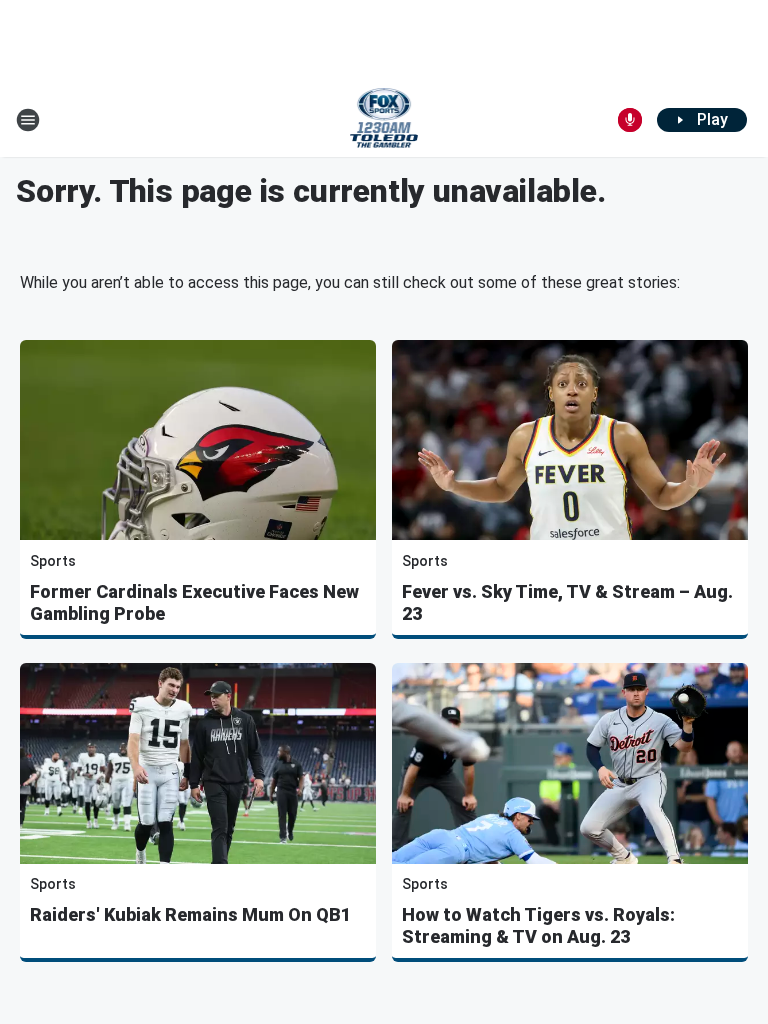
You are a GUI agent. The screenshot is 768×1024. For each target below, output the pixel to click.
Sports (53, 561)
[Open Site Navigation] (28, 120)
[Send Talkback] (630, 120)
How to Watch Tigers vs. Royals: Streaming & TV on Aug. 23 (538, 925)
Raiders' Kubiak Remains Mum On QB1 (190, 914)
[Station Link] (384, 120)
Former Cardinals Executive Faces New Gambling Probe (194, 602)
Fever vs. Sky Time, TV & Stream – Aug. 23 (567, 602)
